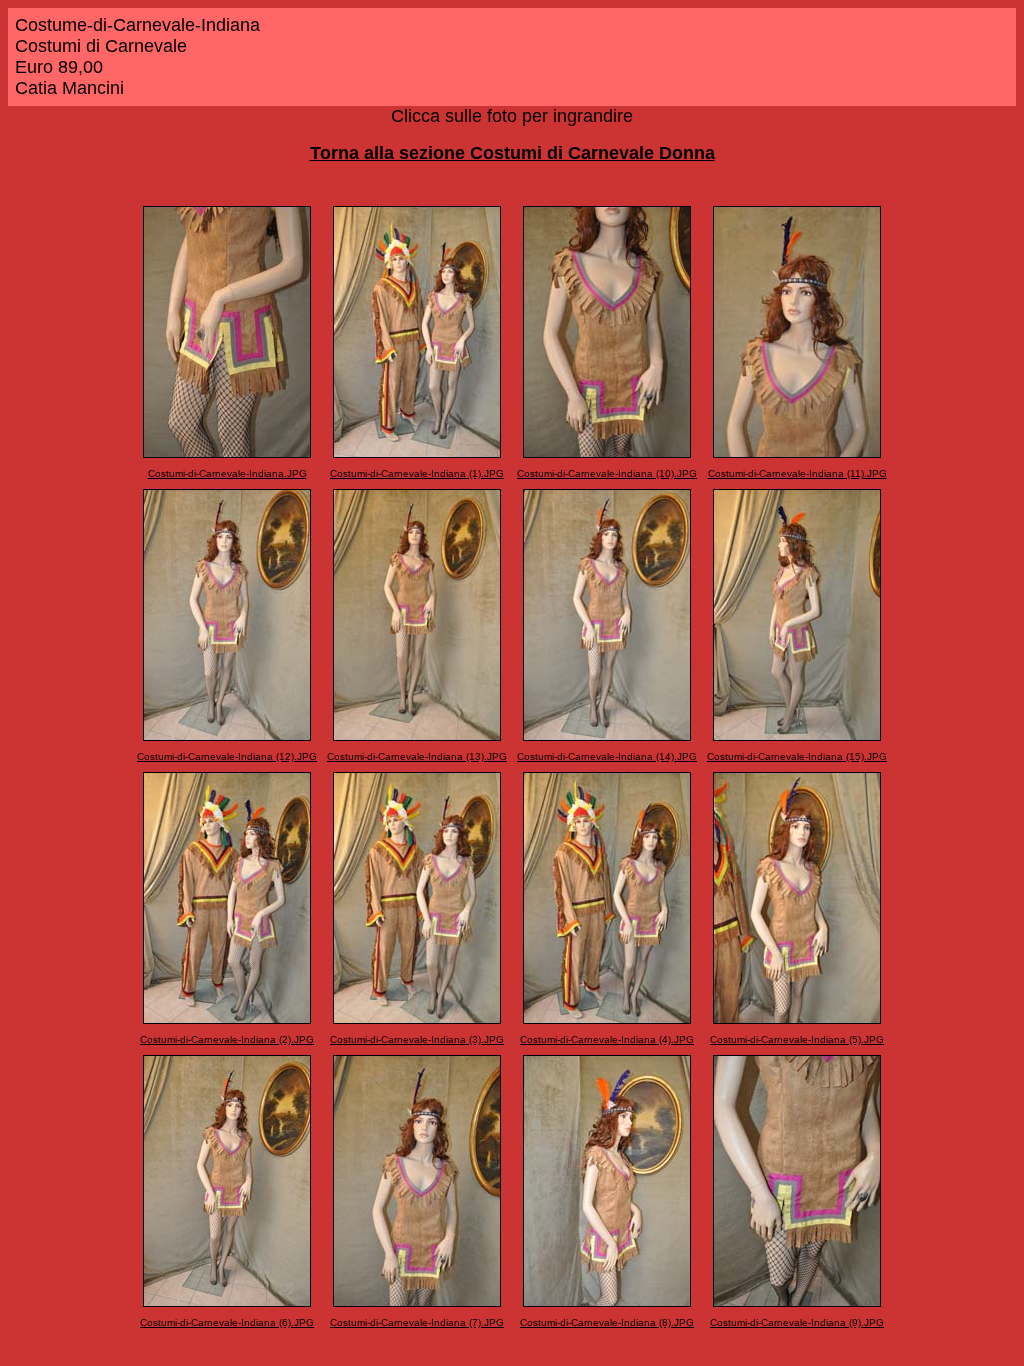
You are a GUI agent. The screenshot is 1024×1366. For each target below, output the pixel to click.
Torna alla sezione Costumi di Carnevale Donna (512, 153)
